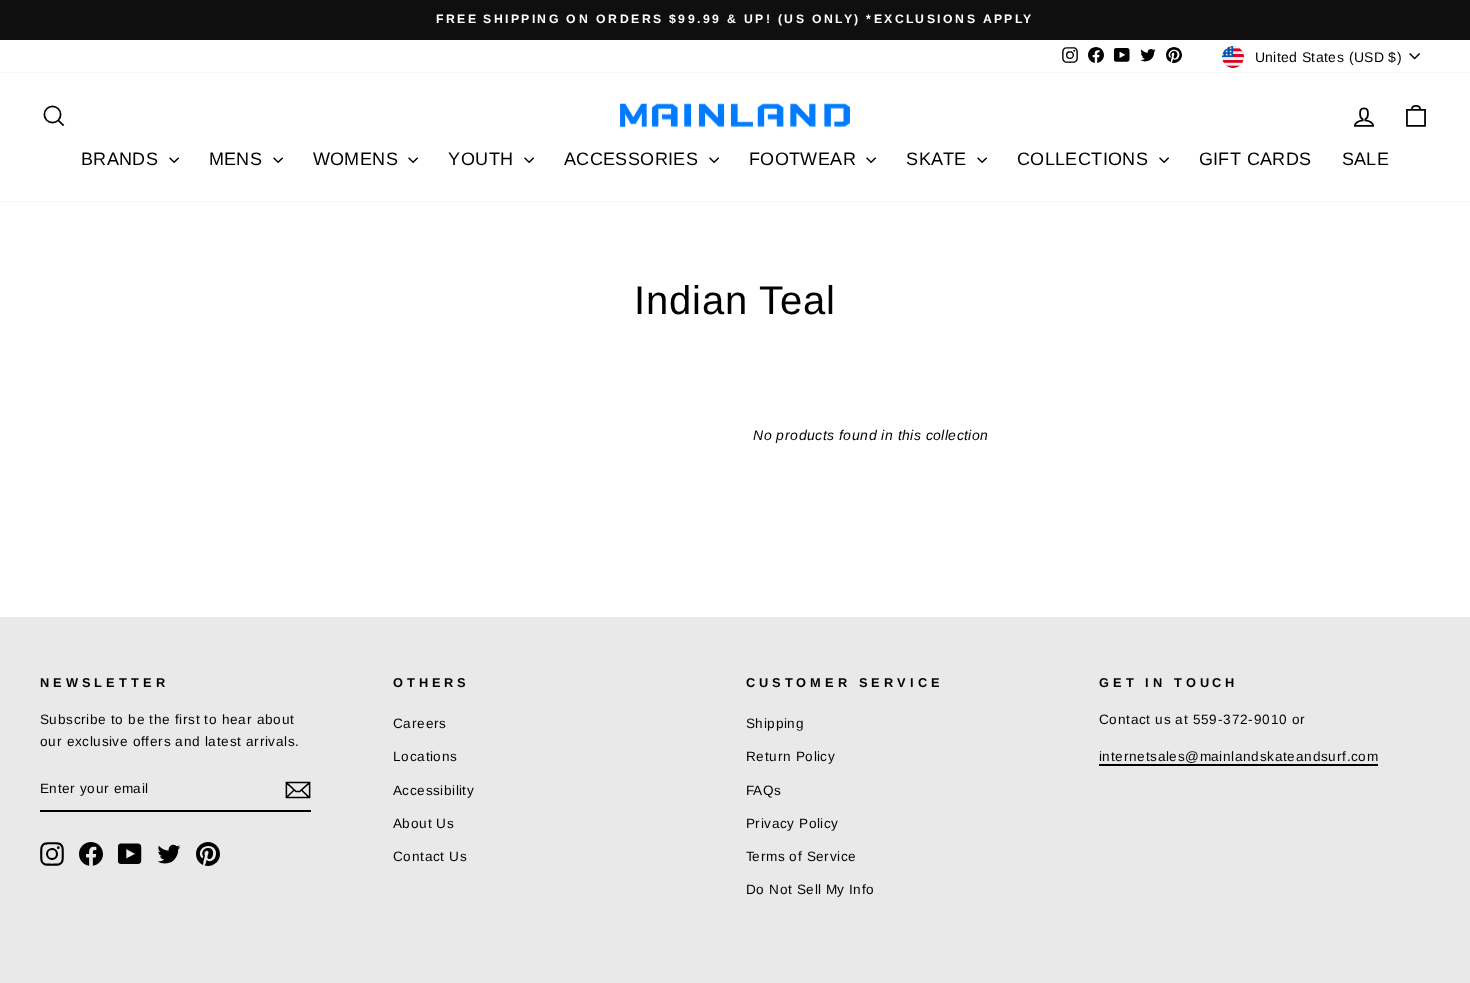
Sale (1366, 159)
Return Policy (790, 756)
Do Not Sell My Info (810, 889)
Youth (483, 159)
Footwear (805, 159)
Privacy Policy (792, 823)
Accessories (634, 159)
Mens (238, 159)
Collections (1085, 159)
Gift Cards (1255, 159)
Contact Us (430, 856)
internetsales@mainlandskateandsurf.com (1238, 756)
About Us (423, 823)
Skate (938, 159)
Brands (122, 159)
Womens (358, 159)
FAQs (764, 790)
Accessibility (433, 790)
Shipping (775, 723)
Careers (420, 723)
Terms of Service (801, 856)
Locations (425, 756)
